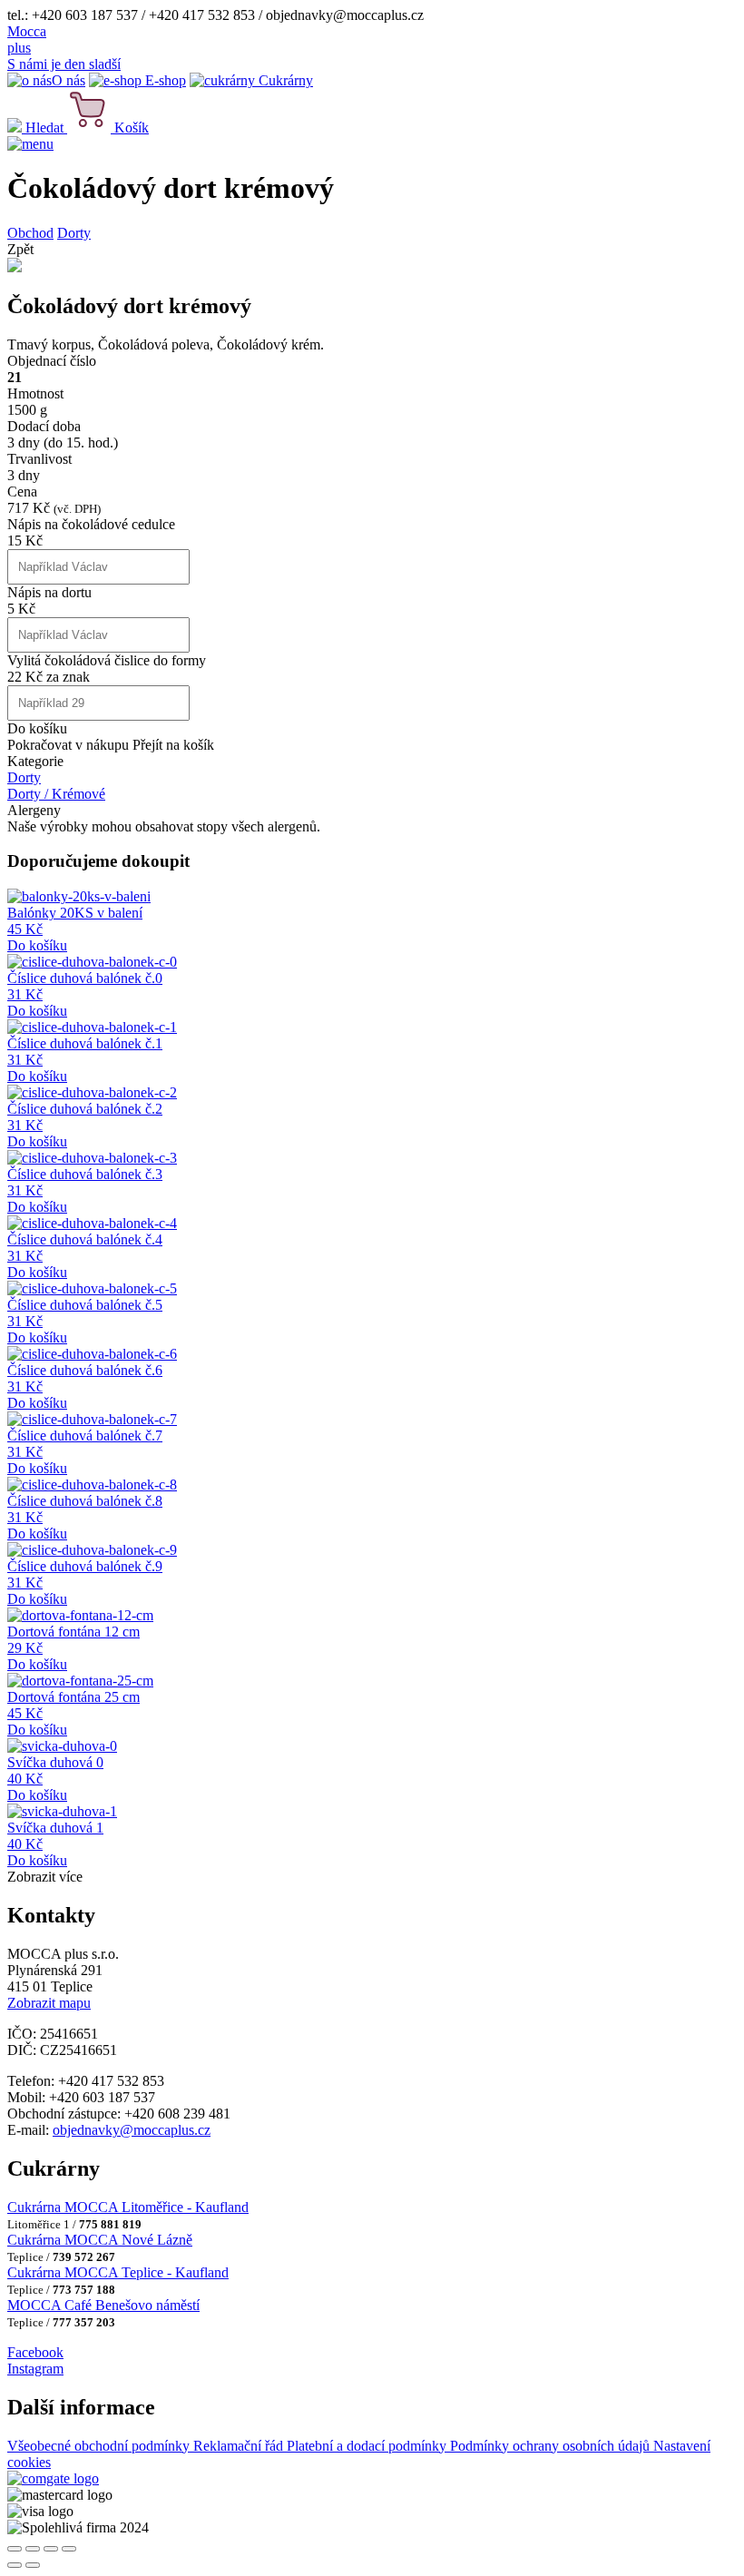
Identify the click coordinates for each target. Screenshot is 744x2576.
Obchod (30, 233)
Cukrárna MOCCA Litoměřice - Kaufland (128, 2207)
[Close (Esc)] (15, 2549)
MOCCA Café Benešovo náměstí (103, 2305)
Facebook (35, 2352)
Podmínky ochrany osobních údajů (552, 2446)
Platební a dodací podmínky (368, 2446)
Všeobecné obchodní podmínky (100, 2446)
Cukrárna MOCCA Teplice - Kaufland (118, 2272)
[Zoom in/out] (69, 2549)
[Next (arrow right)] (33, 2565)
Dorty (74, 233)
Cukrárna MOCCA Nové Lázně (100, 2240)
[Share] (33, 2549)
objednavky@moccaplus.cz (132, 2130)
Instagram (35, 2369)
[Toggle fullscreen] (51, 2549)
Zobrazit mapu (49, 2003)
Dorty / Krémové (56, 794)
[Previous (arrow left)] (15, 2565)
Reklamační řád (240, 2446)
